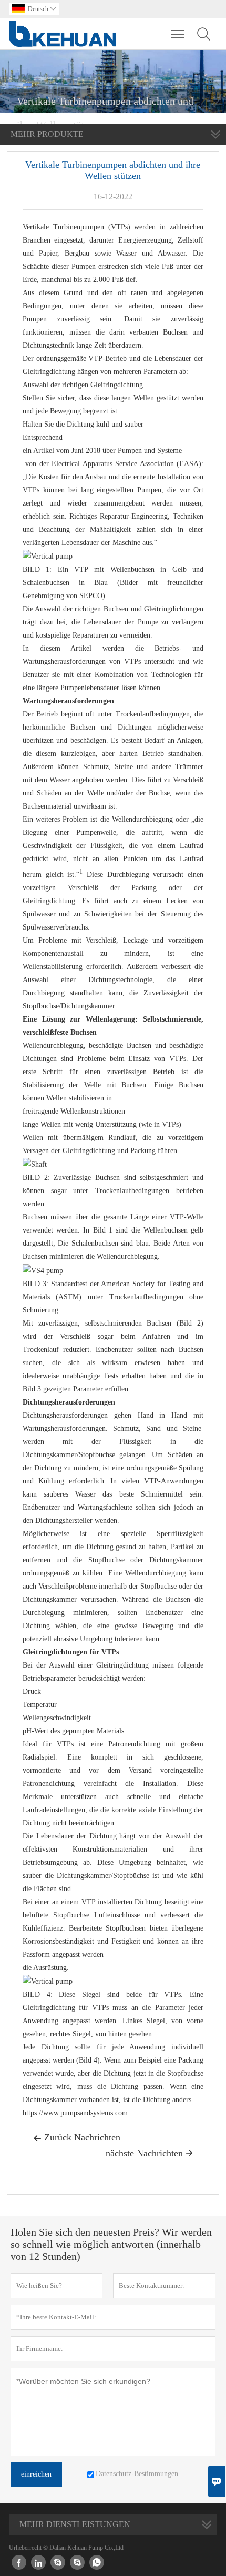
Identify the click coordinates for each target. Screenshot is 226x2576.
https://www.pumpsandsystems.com (75, 2113)
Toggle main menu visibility (178, 34)
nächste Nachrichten (149, 2153)
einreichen (36, 2474)
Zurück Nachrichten (77, 2137)
